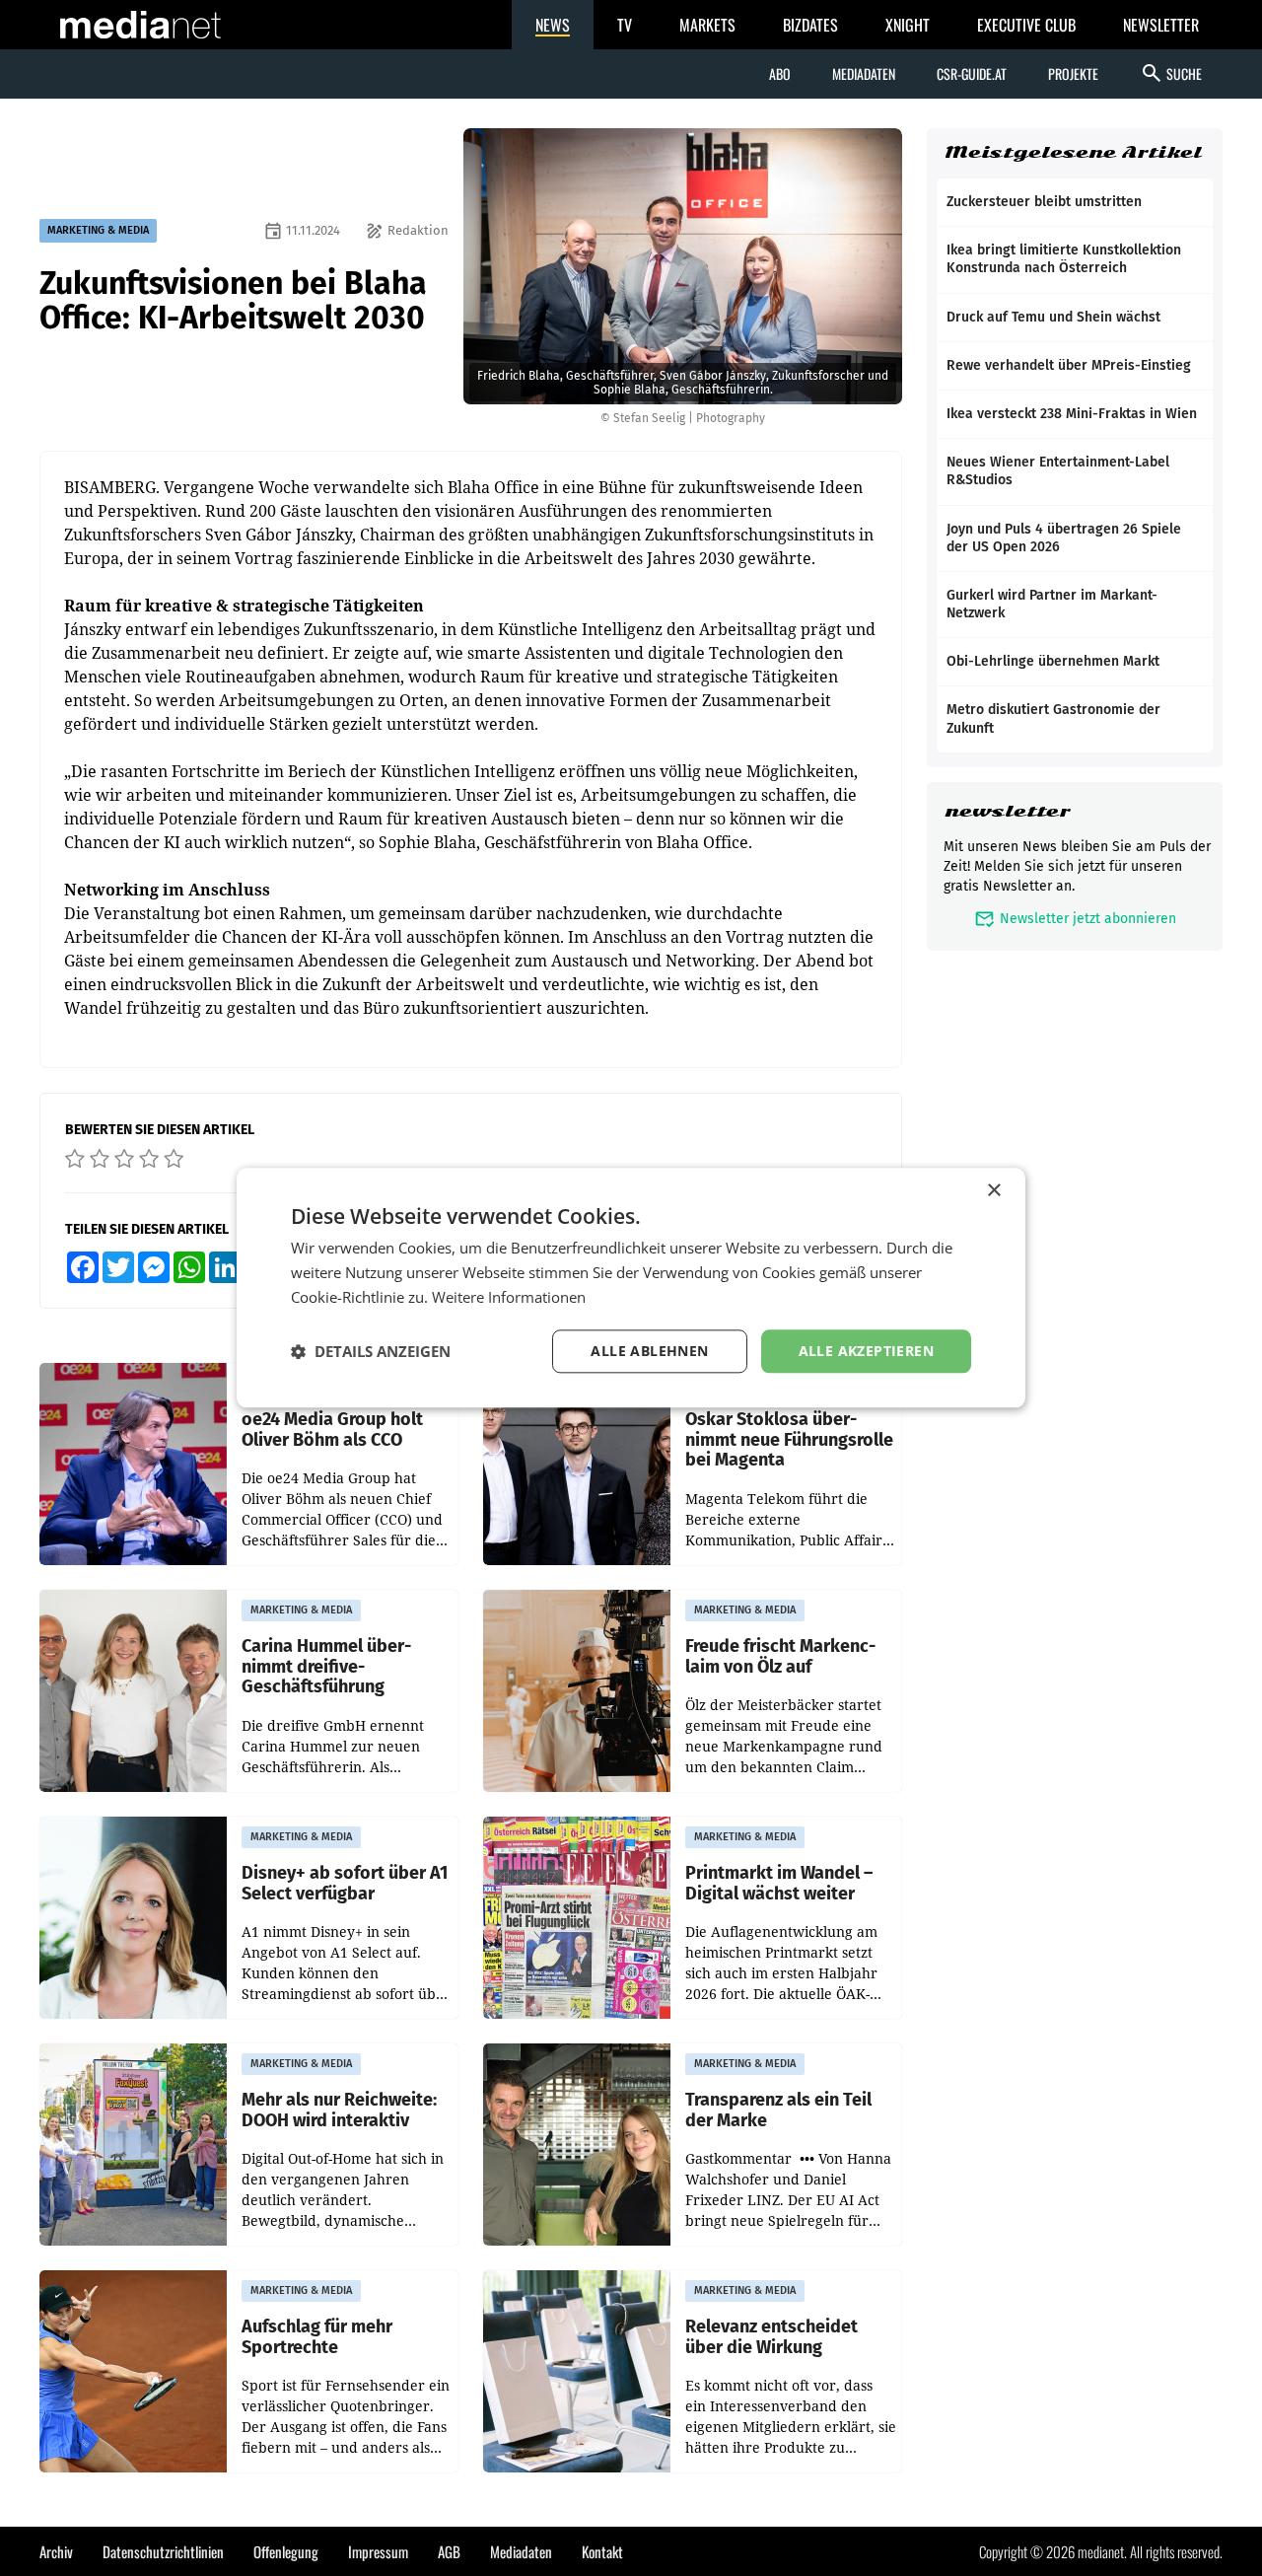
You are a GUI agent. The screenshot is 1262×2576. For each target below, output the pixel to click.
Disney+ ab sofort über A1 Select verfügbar (345, 1883)
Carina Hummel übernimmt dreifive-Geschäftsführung (326, 1667)
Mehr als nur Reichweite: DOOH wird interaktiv (339, 2110)
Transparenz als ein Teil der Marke (778, 2110)
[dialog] (631, 1288)
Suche (1171, 73)
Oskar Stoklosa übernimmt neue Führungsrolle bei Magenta (789, 1440)
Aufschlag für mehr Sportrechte (317, 2337)
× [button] (993, 1191)
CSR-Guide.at (972, 73)
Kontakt (602, 2551)
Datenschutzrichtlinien (163, 2551)
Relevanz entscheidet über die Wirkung (771, 2337)
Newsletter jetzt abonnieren (1075, 919)
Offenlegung (286, 2551)
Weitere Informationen (509, 1297)
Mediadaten (864, 73)
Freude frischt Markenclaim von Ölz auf (780, 1656)
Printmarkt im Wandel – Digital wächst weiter (779, 1883)
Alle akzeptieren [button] (866, 1351)
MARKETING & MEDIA (98, 230)
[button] (371, 1351)
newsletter (1007, 811)
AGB (449, 2551)
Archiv (56, 2551)
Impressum (378, 2551)
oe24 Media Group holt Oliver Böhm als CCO (332, 1430)
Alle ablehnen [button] (649, 1351)
